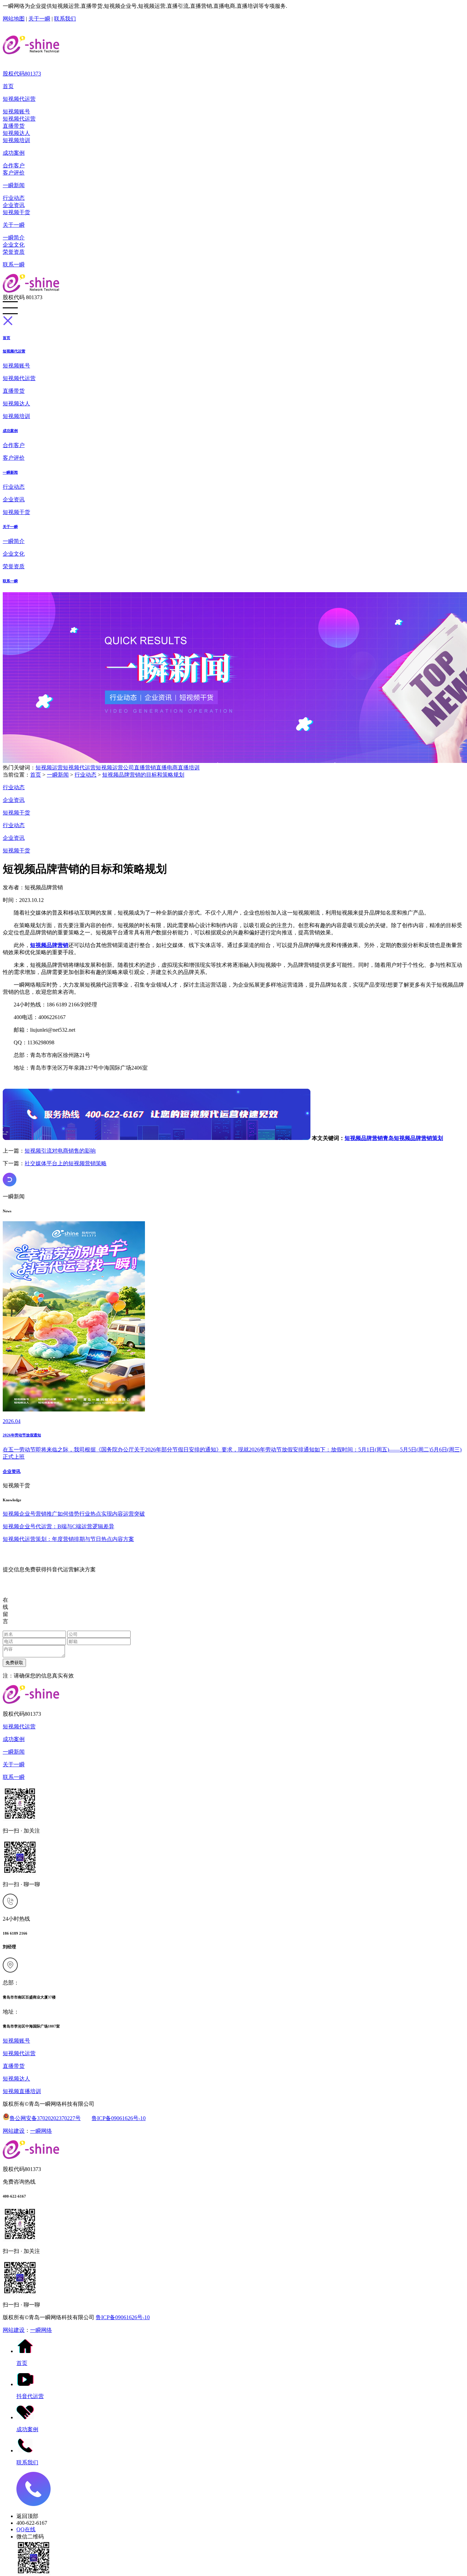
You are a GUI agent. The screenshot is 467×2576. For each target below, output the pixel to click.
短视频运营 (49, 768)
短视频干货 (16, 212)
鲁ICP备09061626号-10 (119, 2118)
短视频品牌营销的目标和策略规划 (143, 775)
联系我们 (65, 19)
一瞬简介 (14, 238)
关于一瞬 (39, 19)
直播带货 (14, 126)
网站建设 (14, 2131)
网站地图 (14, 19)
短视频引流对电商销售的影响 (60, 1151)
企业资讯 (14, 205)
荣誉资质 (14, 252)
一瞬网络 (41, 2131)
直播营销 (145, 768)
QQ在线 (26, 2529)
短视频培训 (16, 140)
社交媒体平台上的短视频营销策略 (66, 1163)
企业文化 (14, 245)
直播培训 (189, 768)
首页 (8, 86)
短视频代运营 (19, 99)
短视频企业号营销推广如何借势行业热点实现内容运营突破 (74, 1514)
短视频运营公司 (115, 768)
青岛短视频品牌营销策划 (413, 1138)
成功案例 (14, 153)
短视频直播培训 (22, 2091)
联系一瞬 (14, 264)
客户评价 (14, 173)
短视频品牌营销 (364, 1138)
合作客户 (14, 165)
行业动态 (14, 198)
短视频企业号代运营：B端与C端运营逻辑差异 (58, 1526)
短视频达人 (16, 133)
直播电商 (167, 768)
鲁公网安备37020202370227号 (45, 2118)
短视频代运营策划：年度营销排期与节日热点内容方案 (68, 1539)
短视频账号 (16, 112)
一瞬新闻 (14, 185)
